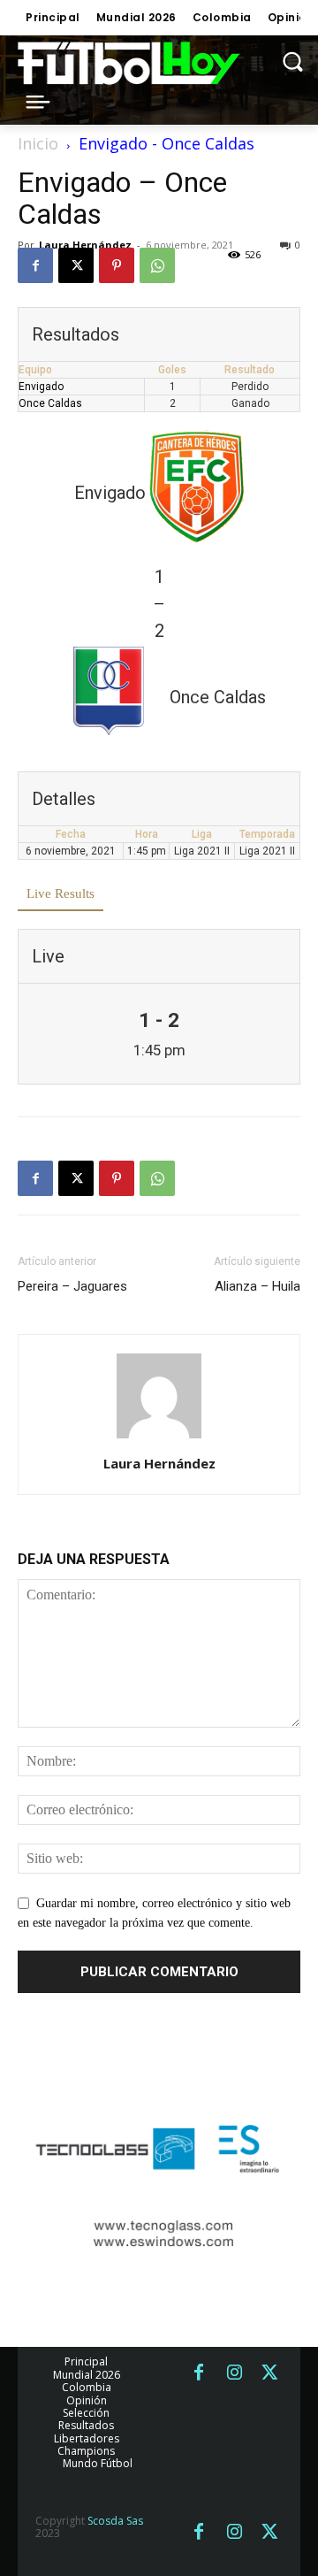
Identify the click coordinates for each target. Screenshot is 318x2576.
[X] (76, 265)
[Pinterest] (117, 265)
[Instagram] (234, 2373)
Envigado (41, 387)
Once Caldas (50, 403)
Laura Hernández (85, 245)
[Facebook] (35, 265)
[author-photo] (159, 1439)
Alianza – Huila (257, 1286)
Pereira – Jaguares (72, 1286)
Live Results (61, 893)
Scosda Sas (115, 2521)
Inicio (38, 143)
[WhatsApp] (157, 265)
